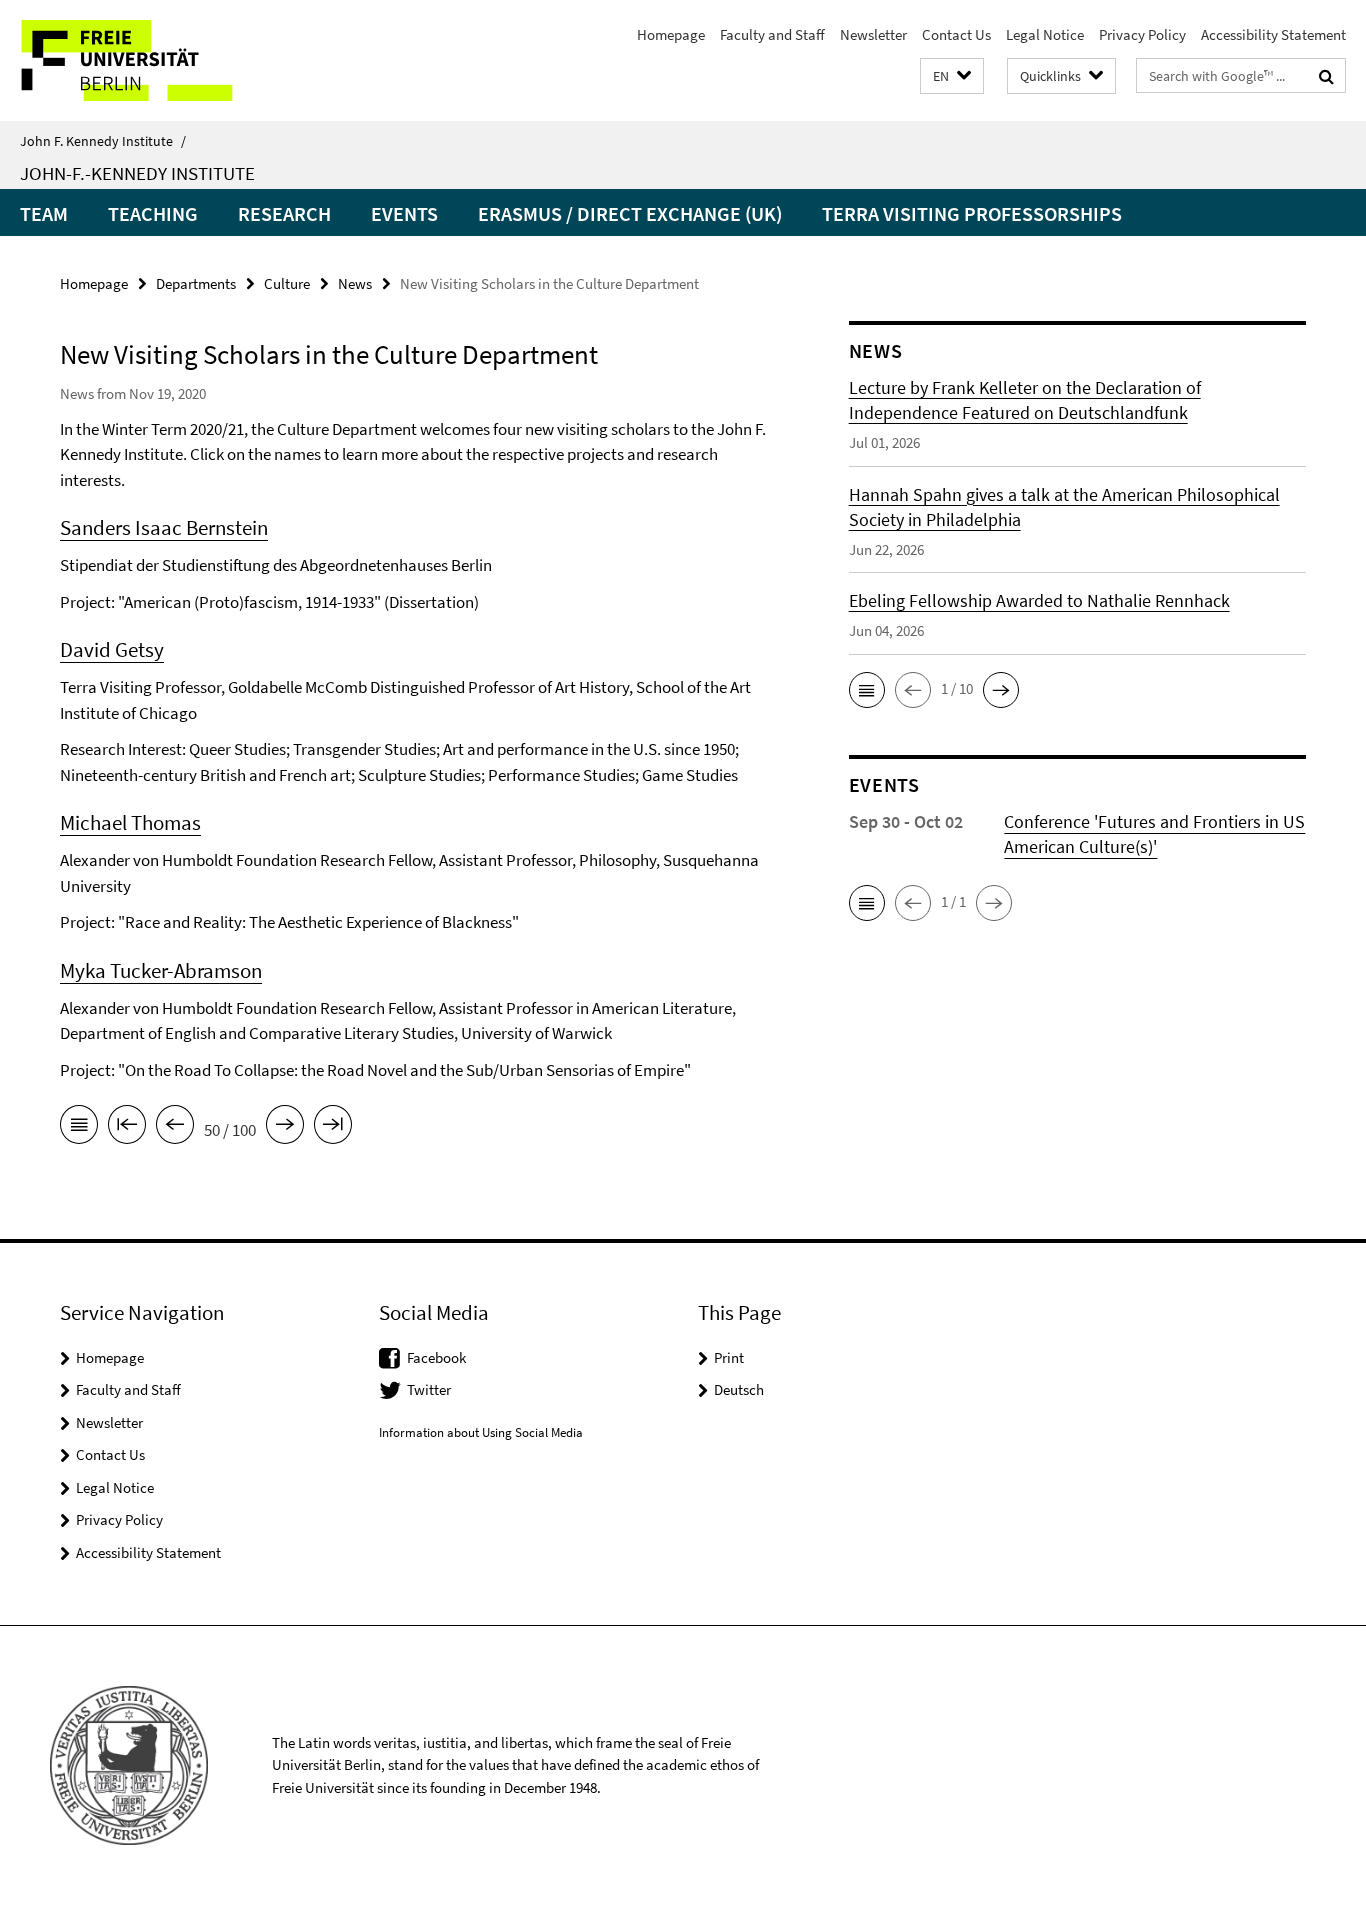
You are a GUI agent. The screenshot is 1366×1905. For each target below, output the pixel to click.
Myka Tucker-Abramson (161, 970)
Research (284, 213)
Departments (196, 283)
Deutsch (739, 1389)
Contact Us (956, 34)
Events (404, 213)
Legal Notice (1045, 34)
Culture (287, 283)
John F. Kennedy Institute (103, 141)
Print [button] (729, 1357)
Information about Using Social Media (481, 1432)
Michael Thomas (130, 822)
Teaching (153, 213)
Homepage (671, 34)
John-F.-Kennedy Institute (137, 173)
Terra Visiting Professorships (972, 213)
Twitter (429, 1389)
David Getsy (112, 649)
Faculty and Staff (772, 34)
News (355, 283)
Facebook (436, 1357)
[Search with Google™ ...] (1326, 76)
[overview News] (79, 1128)
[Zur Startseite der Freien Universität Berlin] (167, 60)
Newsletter (873, 34)
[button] (952, 76)
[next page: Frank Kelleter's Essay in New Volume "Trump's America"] (285, 1128)
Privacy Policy (1142, 34)
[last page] (333, 1128)
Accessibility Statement (1273, 34)
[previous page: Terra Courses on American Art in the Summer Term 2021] (175, 1128)
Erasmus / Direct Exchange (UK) (630, 213)
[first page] (127, 1128)
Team (44, 213)
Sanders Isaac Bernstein (164, 527)
